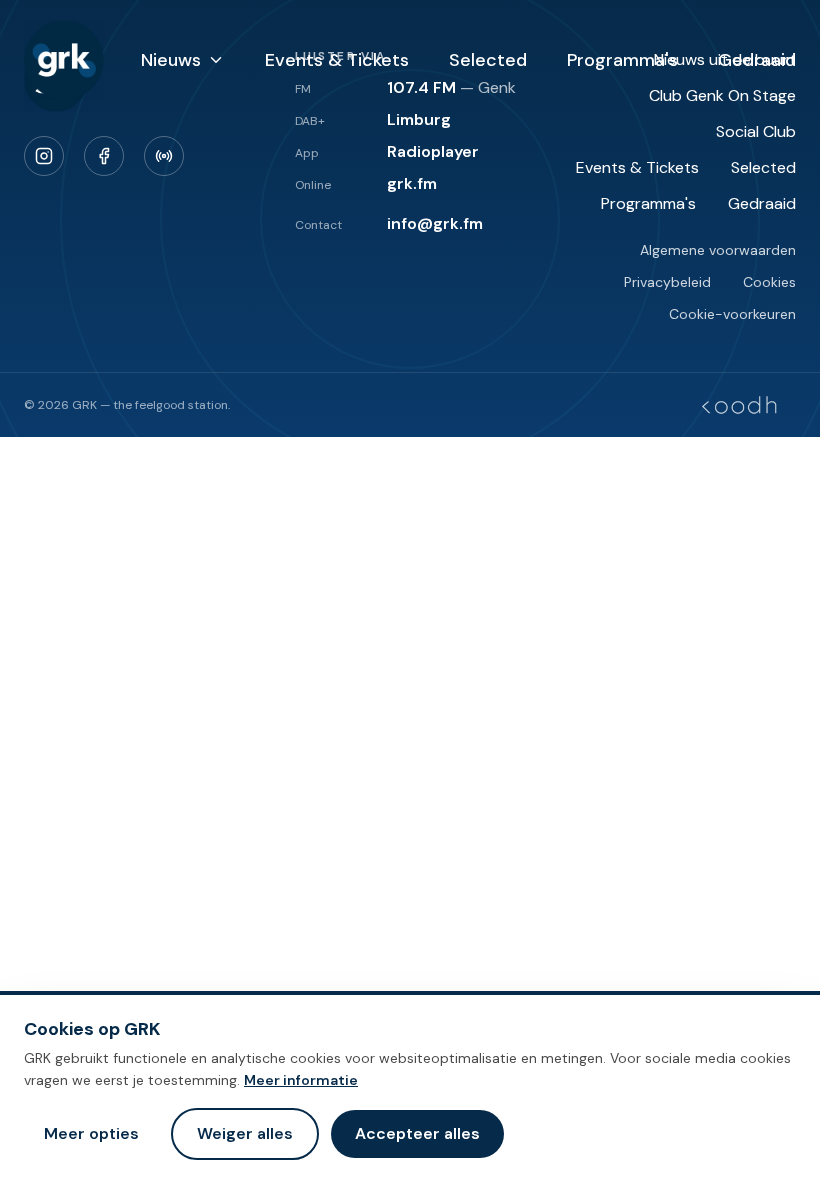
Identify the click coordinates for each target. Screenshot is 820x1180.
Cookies (769, 282)
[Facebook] (104, 156)
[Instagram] (44, 156)
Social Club (756, 131)
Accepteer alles (417, 1133)
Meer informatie (301, 1080)
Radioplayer (433, 151)
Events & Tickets (337, 60)
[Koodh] (739, 405)
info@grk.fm (435, 223)
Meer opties (91, 1133)
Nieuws (171, 60)
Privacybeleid (667, 282)
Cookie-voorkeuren (732, 314)
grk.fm (412, 183)
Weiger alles (245, 1133)
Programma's (622, 60)
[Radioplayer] (164, 156)
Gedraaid (757, 60)
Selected (488, 60)
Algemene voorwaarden (718, 250)
